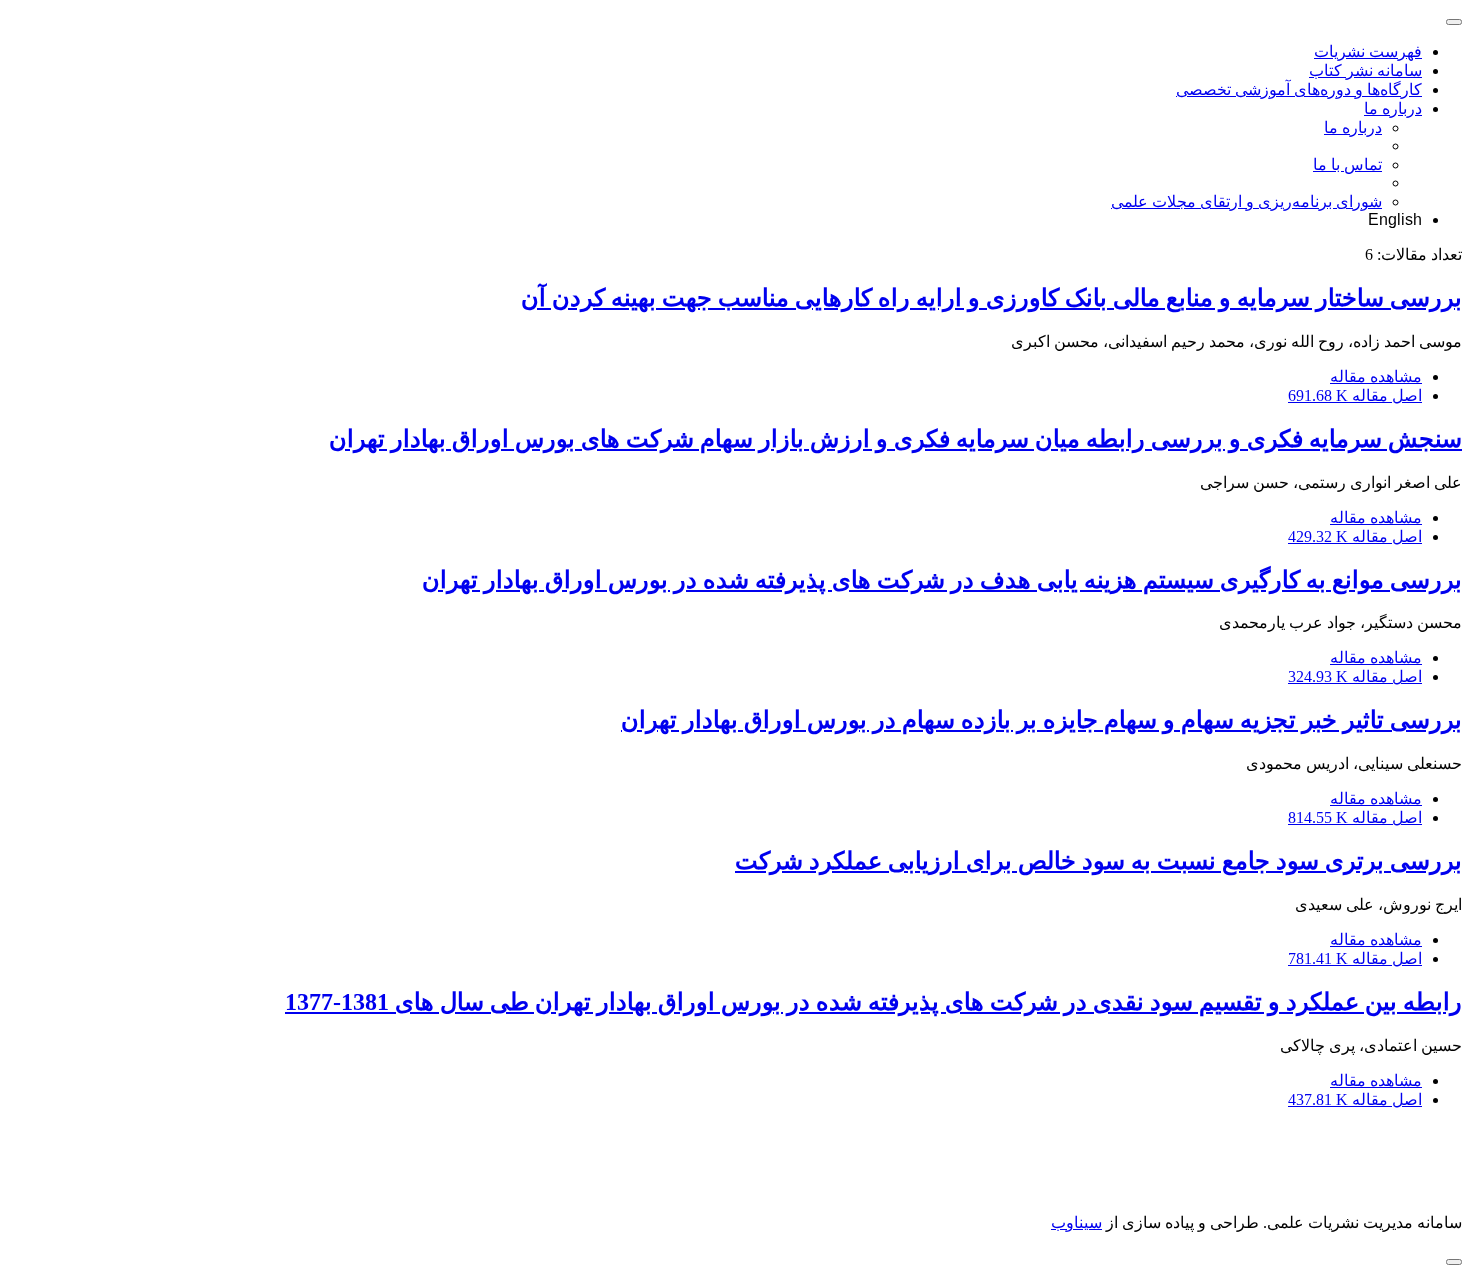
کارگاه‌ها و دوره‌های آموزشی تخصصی (1299, 89)
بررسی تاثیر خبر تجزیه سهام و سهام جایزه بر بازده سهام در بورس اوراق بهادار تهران (1041, 720)
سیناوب (1076, 1222)
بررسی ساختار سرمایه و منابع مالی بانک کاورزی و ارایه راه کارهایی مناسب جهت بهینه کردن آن (991, 298)
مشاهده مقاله (1376, 376)
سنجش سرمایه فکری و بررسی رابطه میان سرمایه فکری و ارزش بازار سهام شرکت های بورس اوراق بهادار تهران (895, 439)
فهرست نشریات (1368, 51)
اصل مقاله (1355, 395)
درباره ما (1393, 108)
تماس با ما (1347, 164)
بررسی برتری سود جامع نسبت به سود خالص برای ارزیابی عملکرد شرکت (1098, 861)
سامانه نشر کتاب (1365, 70)
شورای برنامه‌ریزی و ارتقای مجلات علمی (1246, 201)
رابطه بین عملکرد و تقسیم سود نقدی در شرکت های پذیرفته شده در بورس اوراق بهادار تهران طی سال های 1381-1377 (873, 1002)
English (1395, 219)
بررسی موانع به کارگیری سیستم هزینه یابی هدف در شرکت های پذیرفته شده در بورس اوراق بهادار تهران (942, 580)
